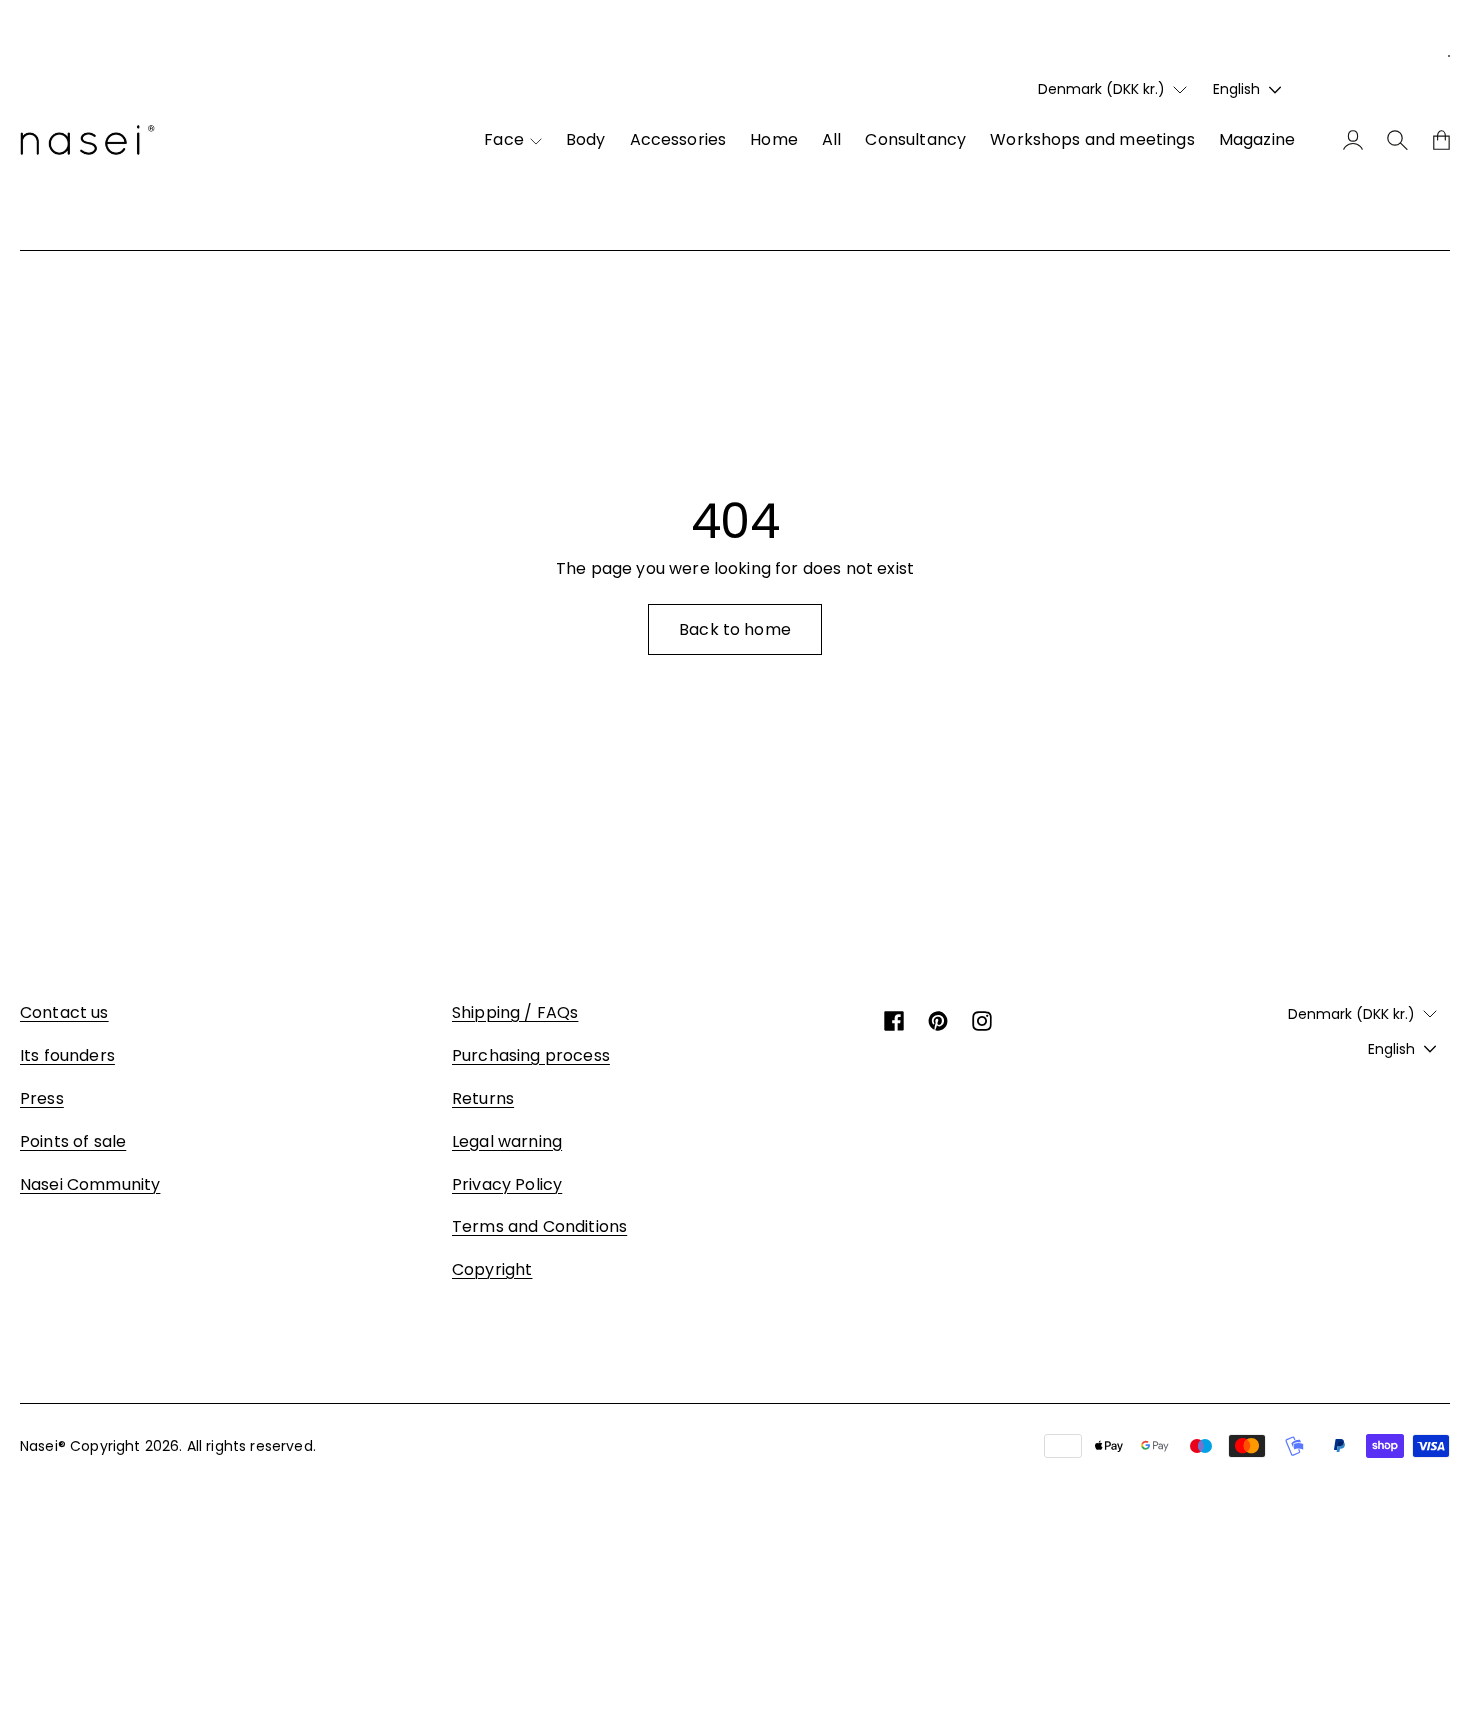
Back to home (735, 629)
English (1236, 89)
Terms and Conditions (539, 1226)
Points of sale (73, 1141)
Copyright (492, 1269)
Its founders (67, 1055)
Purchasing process (531, 1055)
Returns (483, 1098)
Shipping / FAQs (515, 1012)
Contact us (64, 1012)
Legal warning (507, 1141)
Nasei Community (90, 1184)
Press (42, 1098)
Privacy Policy (507, 1184)
